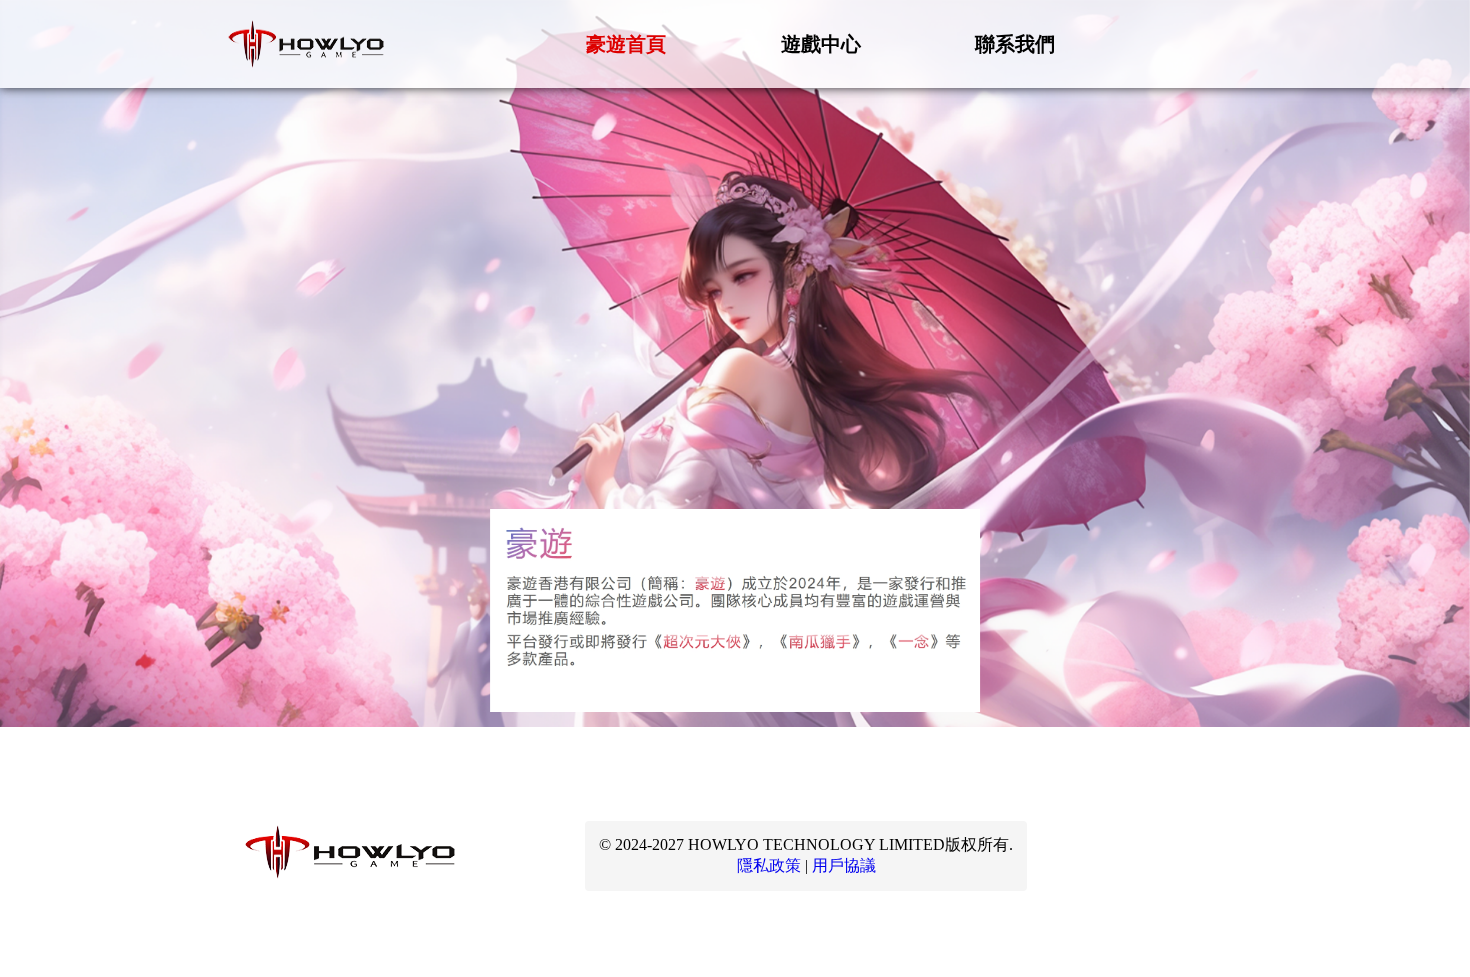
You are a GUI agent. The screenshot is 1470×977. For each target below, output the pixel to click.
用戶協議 (844, 865)
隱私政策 (769, 865)
